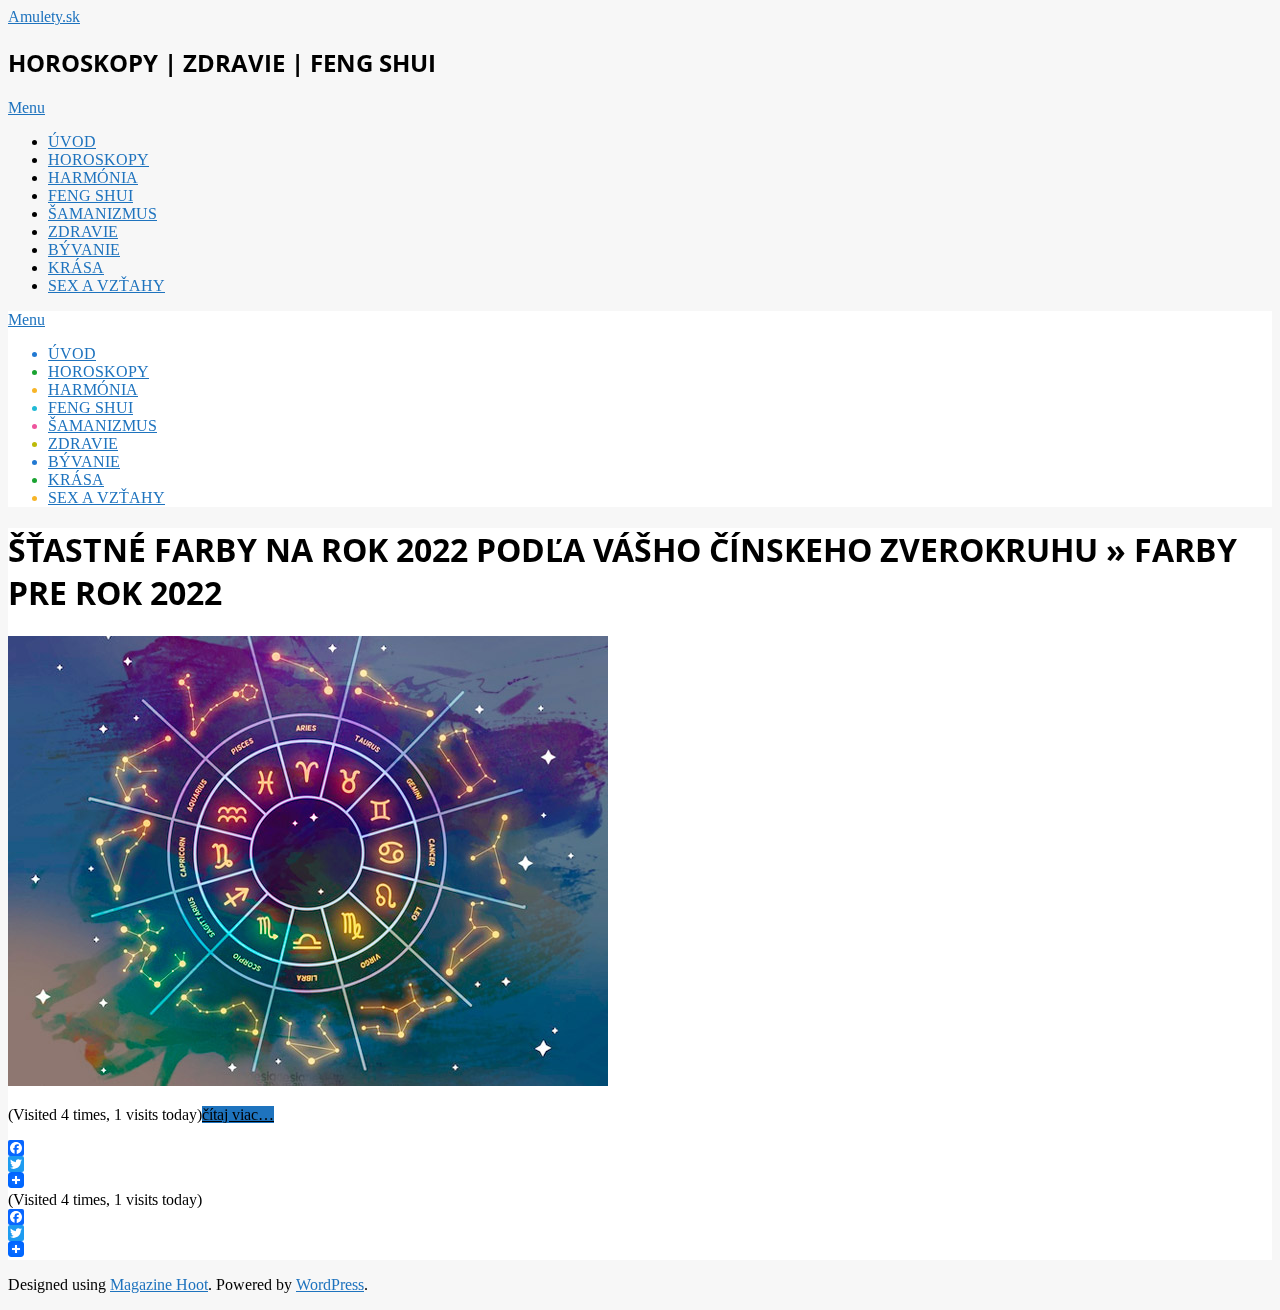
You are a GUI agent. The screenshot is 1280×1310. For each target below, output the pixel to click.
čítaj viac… (238, 1114)
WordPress (330, 1284)
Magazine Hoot (159, 1284)
